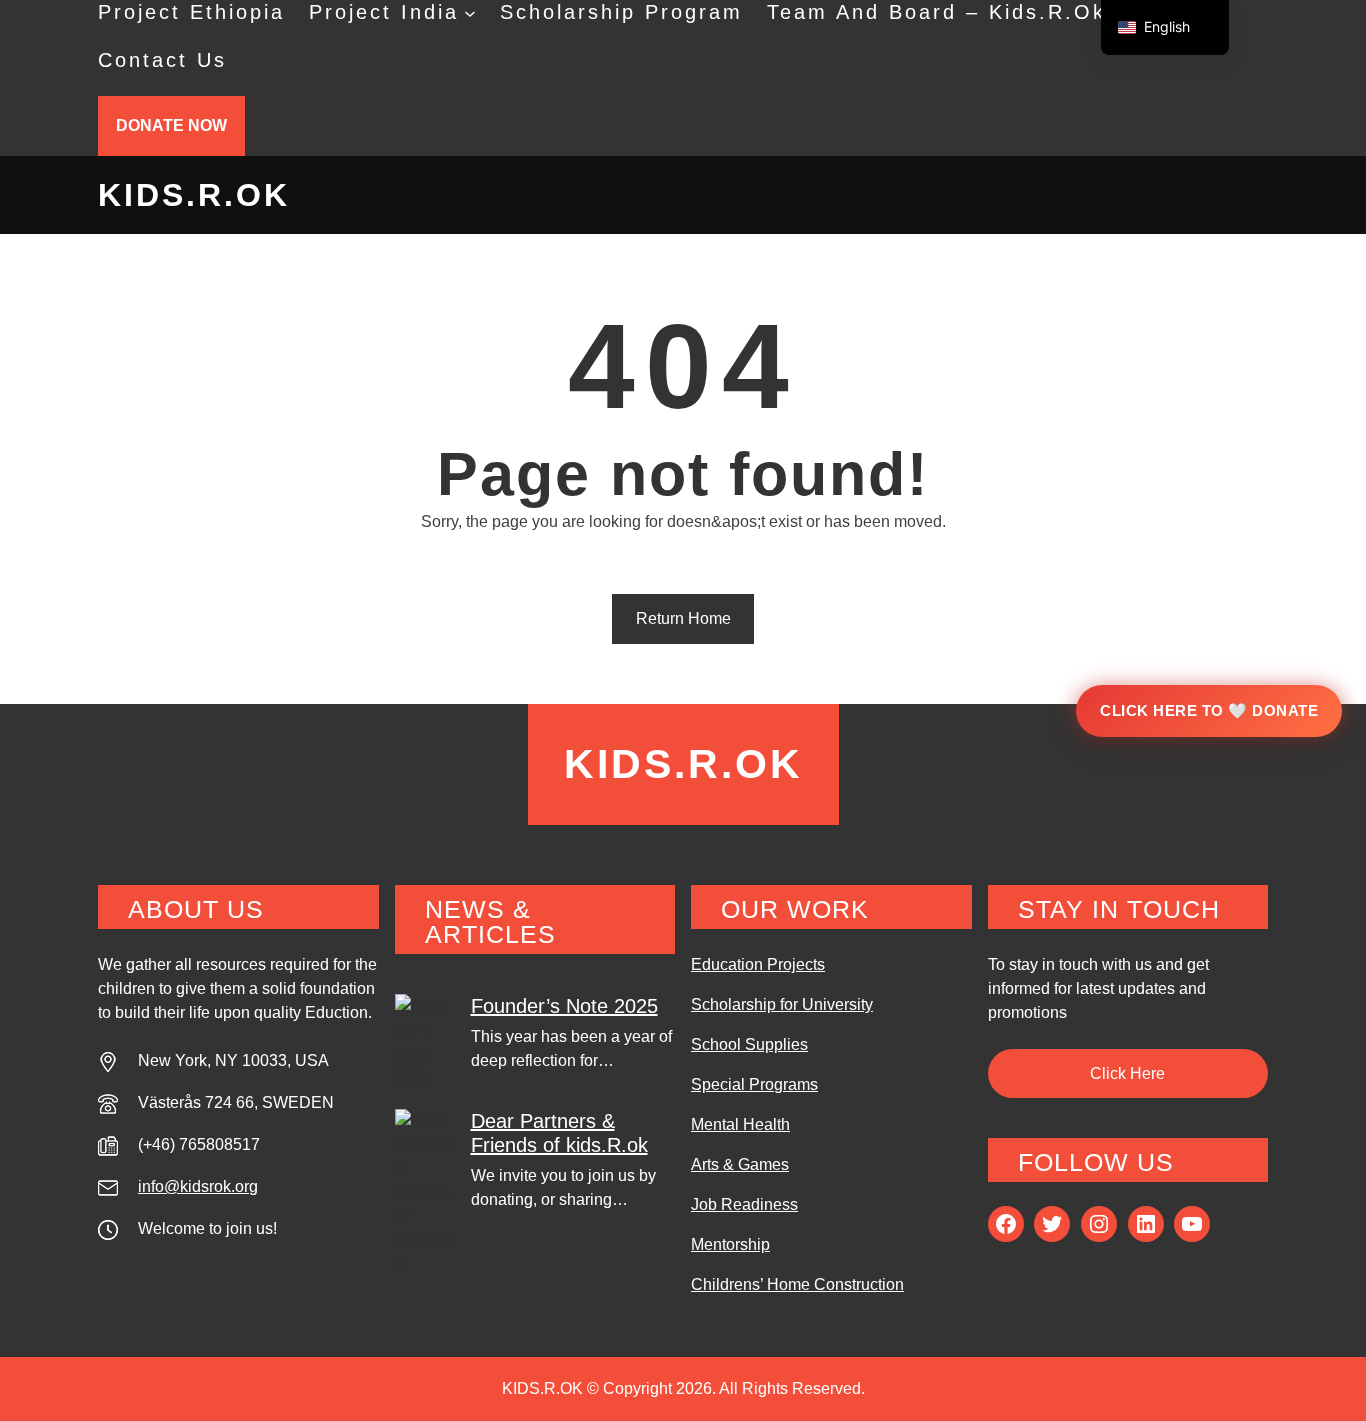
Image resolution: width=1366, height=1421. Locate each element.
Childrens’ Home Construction (797, 1284)
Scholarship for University (782, 1004)
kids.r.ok (194, 195)
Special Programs (754, 1084)
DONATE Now (171, 125)
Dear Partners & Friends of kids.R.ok (559, 1133)
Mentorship (730, 1244)
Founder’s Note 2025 (564, 1006)
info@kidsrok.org (198, 1186)
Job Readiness (744, 1204)
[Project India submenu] (470, 12)
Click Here (1127, 1073)
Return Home (683, 618)
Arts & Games (740, 1164)
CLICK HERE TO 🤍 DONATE (1209, 710)
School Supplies (749, 1044)
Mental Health (740, 1124)
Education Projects (758, 964)
